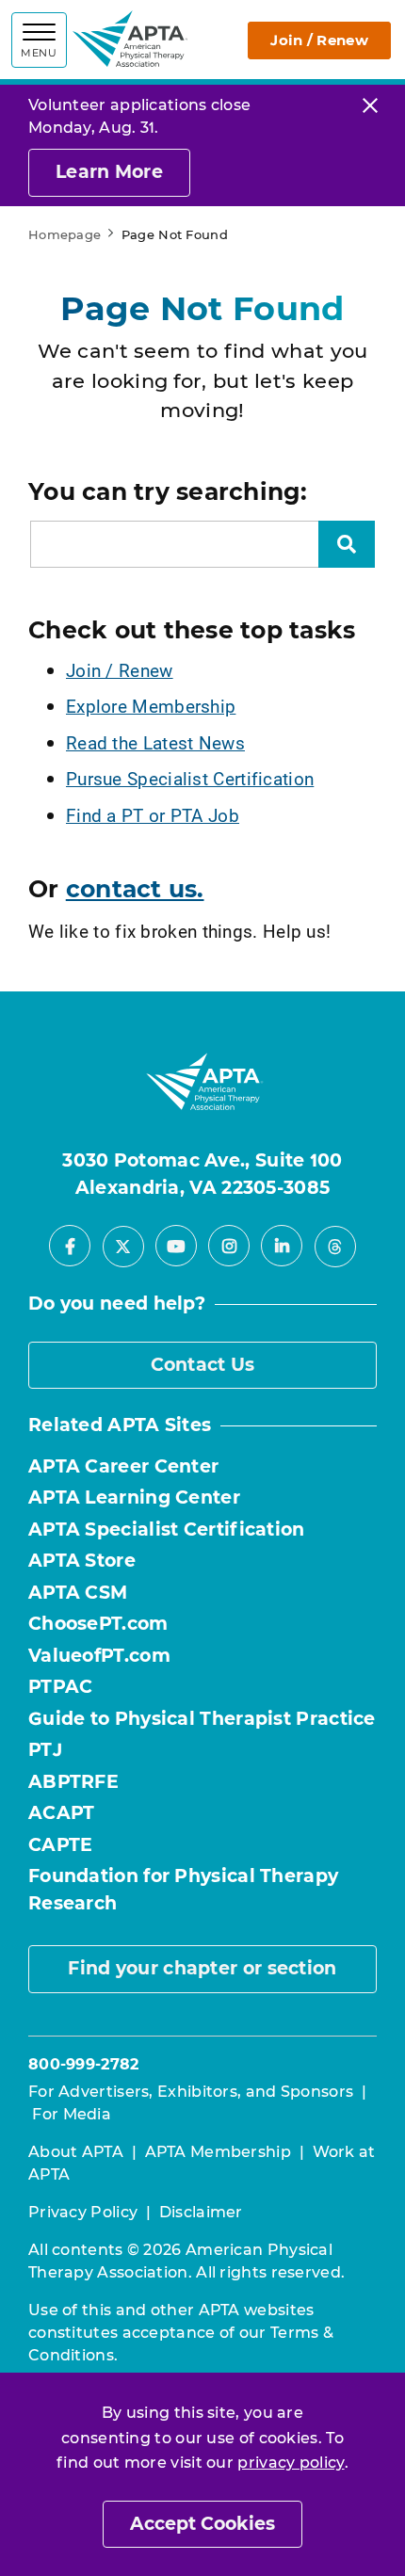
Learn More (109, 172)
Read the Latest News (155, 742)
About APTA (76, 2152)
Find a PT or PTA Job (153, 815)
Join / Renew (319, 40)
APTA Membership (219, 2152)
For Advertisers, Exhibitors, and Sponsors (191, 2092)
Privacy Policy (83, 2212)
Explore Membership (151, 706)
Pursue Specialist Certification (190, 778)
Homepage (65, 234)
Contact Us (203, 1365)
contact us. (135, 889)
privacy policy (291, 2463)
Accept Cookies (202, 2524)
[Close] (370, 105)
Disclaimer (201, 2212)
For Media (72, 2114)
